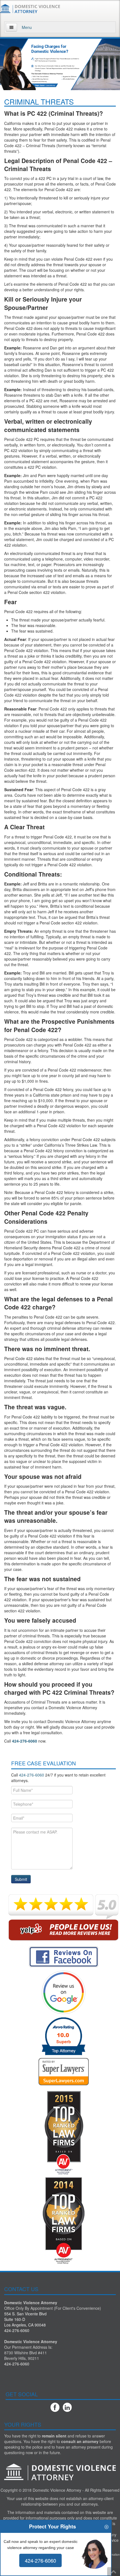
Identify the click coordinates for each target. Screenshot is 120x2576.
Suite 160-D (15, 2319)
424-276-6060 (25, 1741)
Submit (21, 1879)
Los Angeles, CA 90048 (25, 2325)
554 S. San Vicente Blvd (25, 2314)
